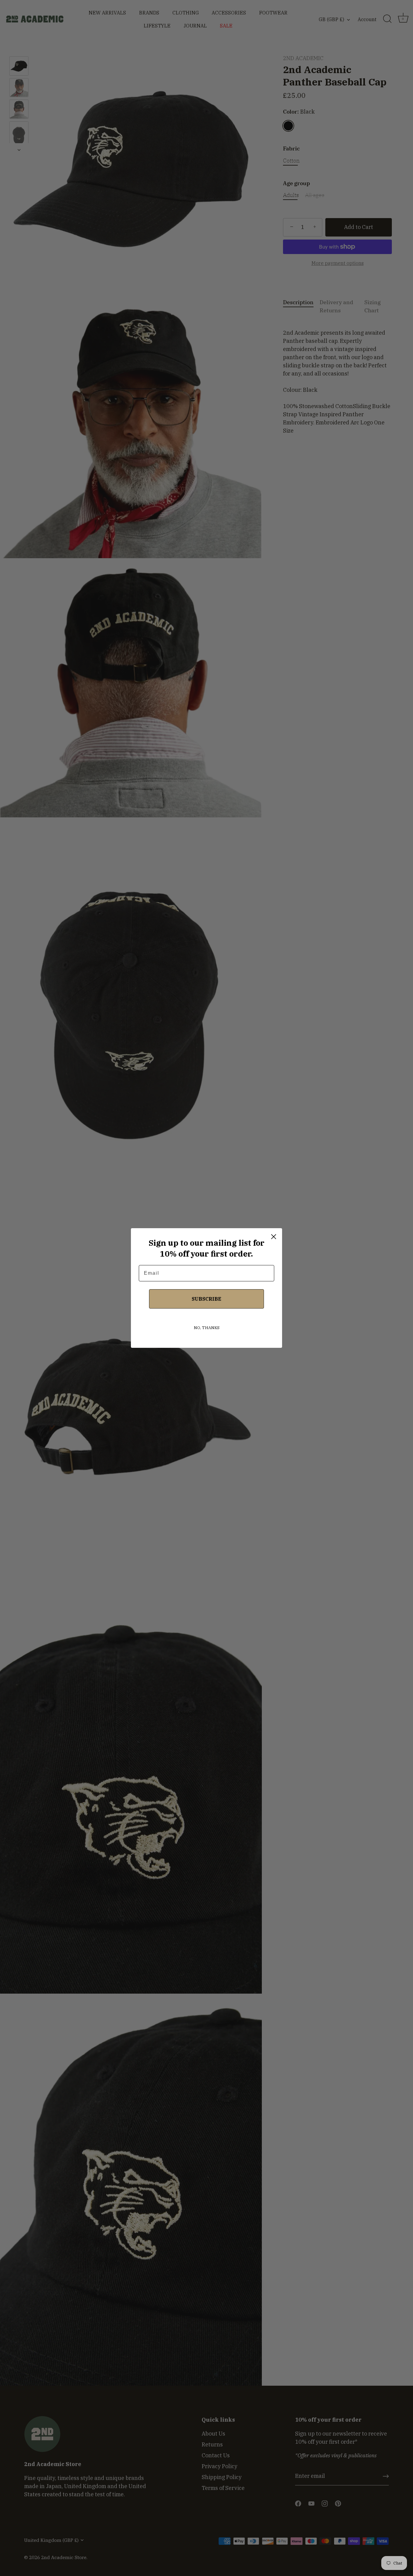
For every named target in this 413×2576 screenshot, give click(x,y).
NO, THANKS (207, 1328)
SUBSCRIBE (207, 1299)
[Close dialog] (274, 1237)
